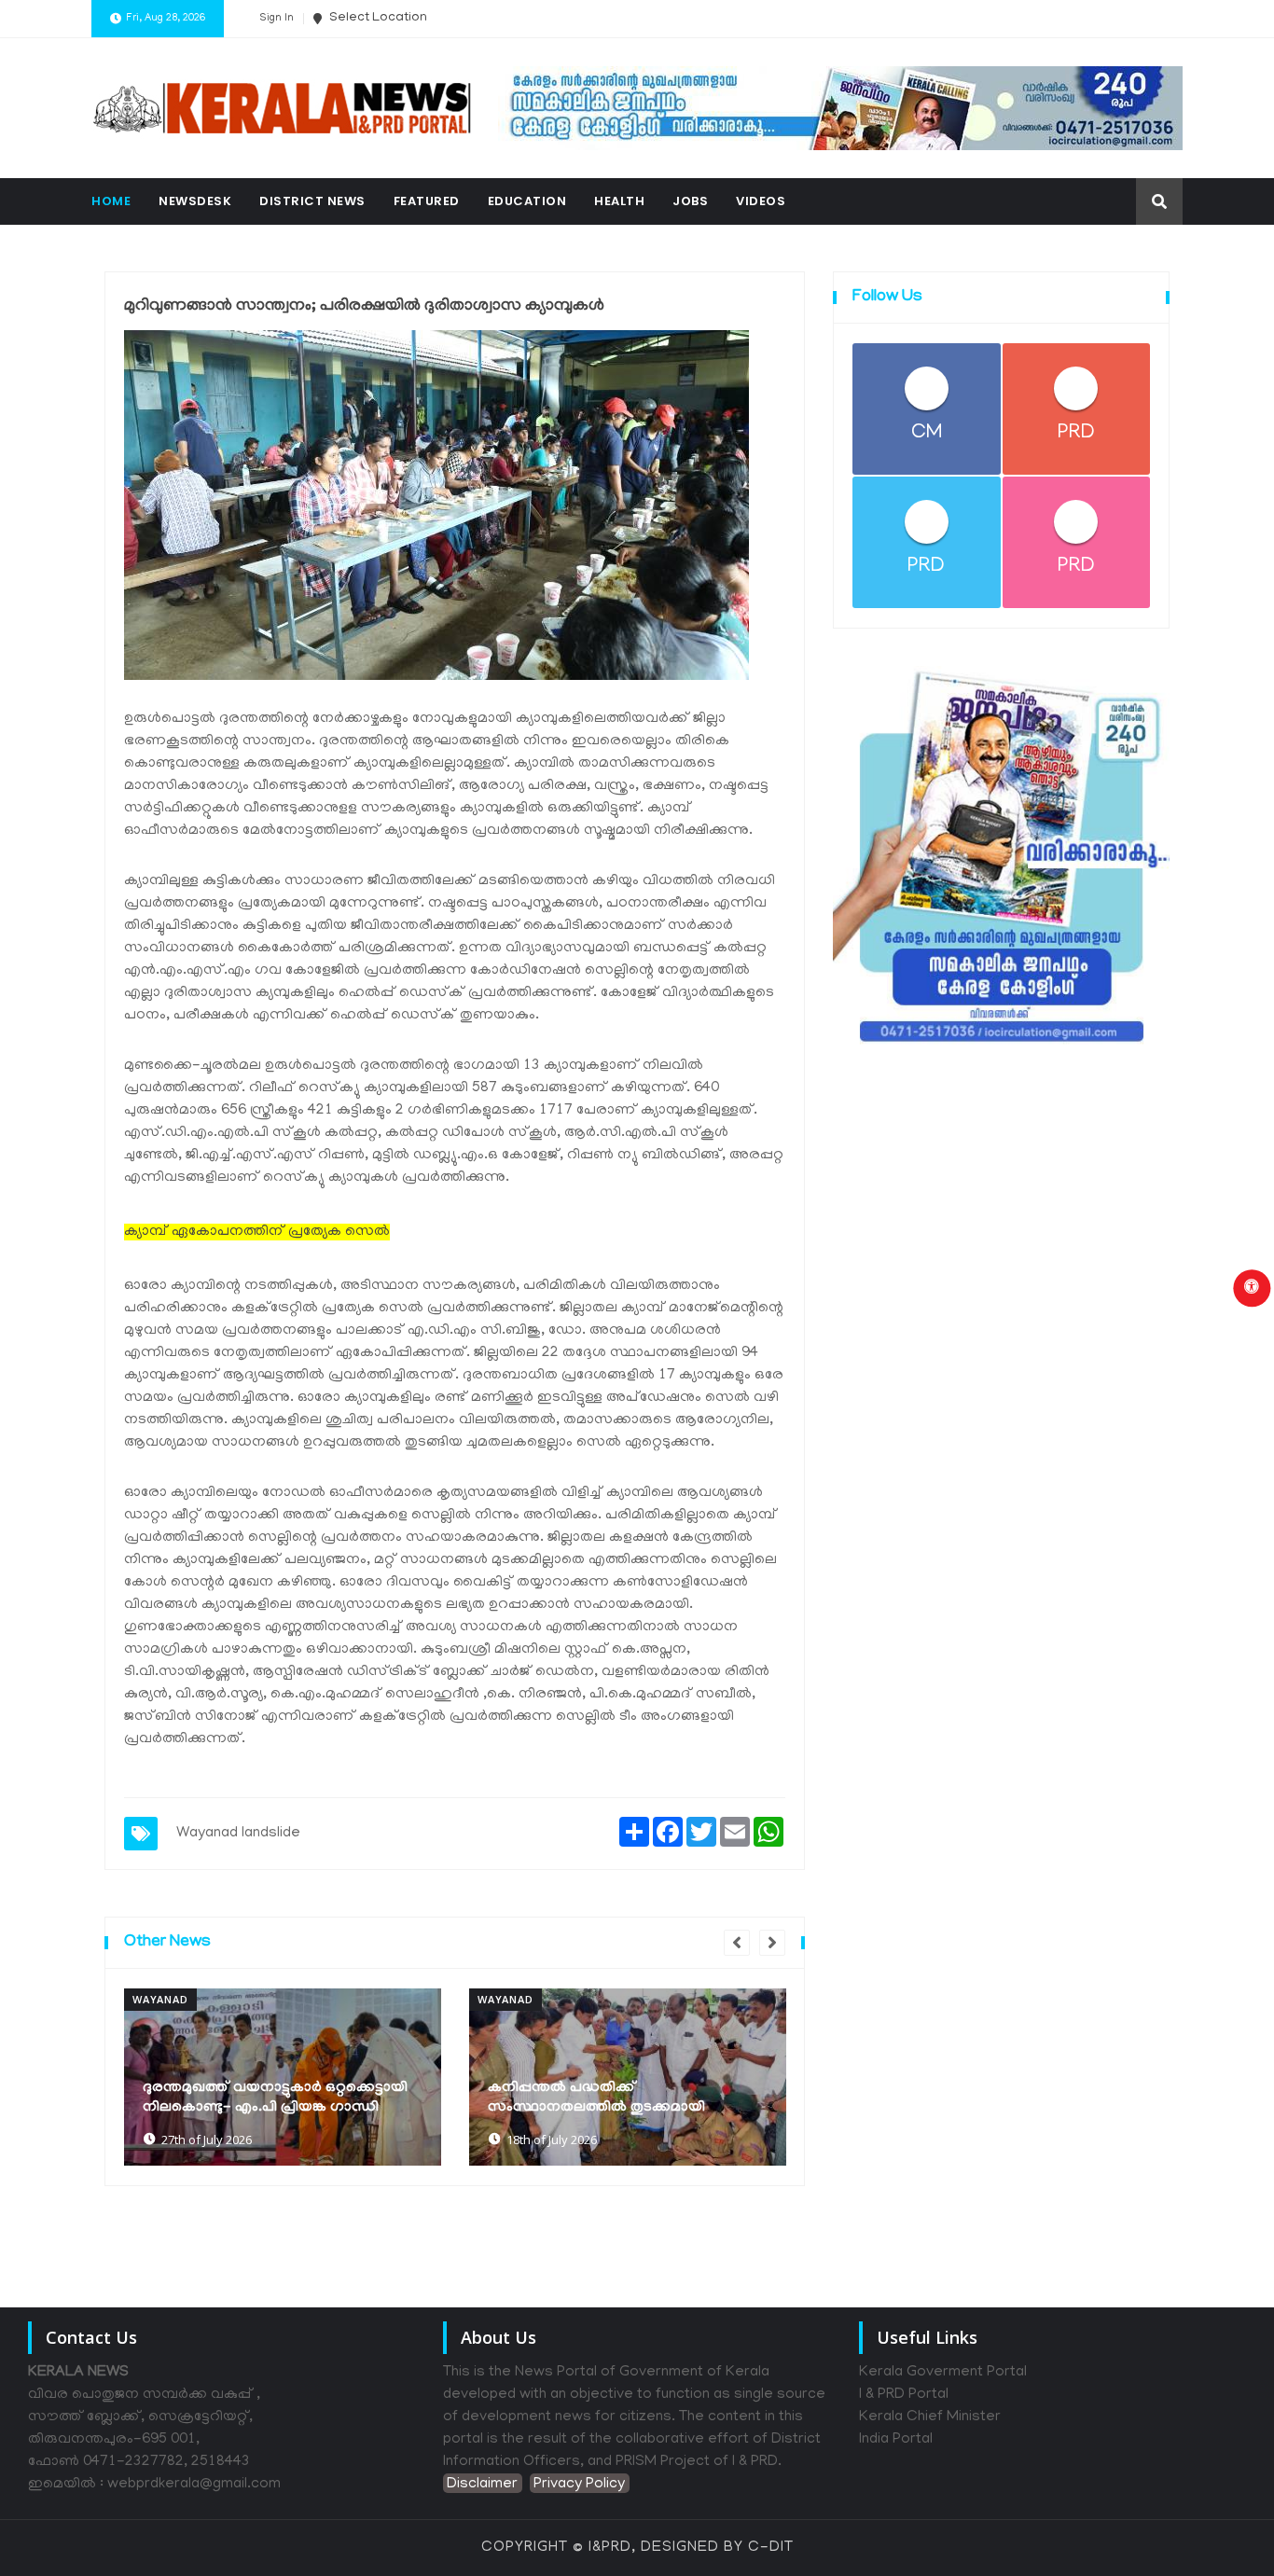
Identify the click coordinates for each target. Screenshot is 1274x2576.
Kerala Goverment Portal (943, 2373)
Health (619, 201)
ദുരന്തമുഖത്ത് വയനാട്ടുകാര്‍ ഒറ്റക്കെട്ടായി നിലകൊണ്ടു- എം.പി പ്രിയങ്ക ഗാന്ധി (275, 2098)
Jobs (690, 201)
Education (527, 201)
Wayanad (160, 1999)
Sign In (277, 19)
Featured (427, 201)
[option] (283, 2077)
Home (111, 201)
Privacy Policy (579, 2485)
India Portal (896, 2440)
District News (312, 201)
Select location (377, 18)
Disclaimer (482, 2485)
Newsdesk (195, 201)
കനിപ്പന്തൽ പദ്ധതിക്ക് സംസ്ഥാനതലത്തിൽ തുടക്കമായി (596, 2098)
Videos (761, 201)
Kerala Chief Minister (930, 2417)
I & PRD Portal (904, 2395)
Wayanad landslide (238, 1834)
